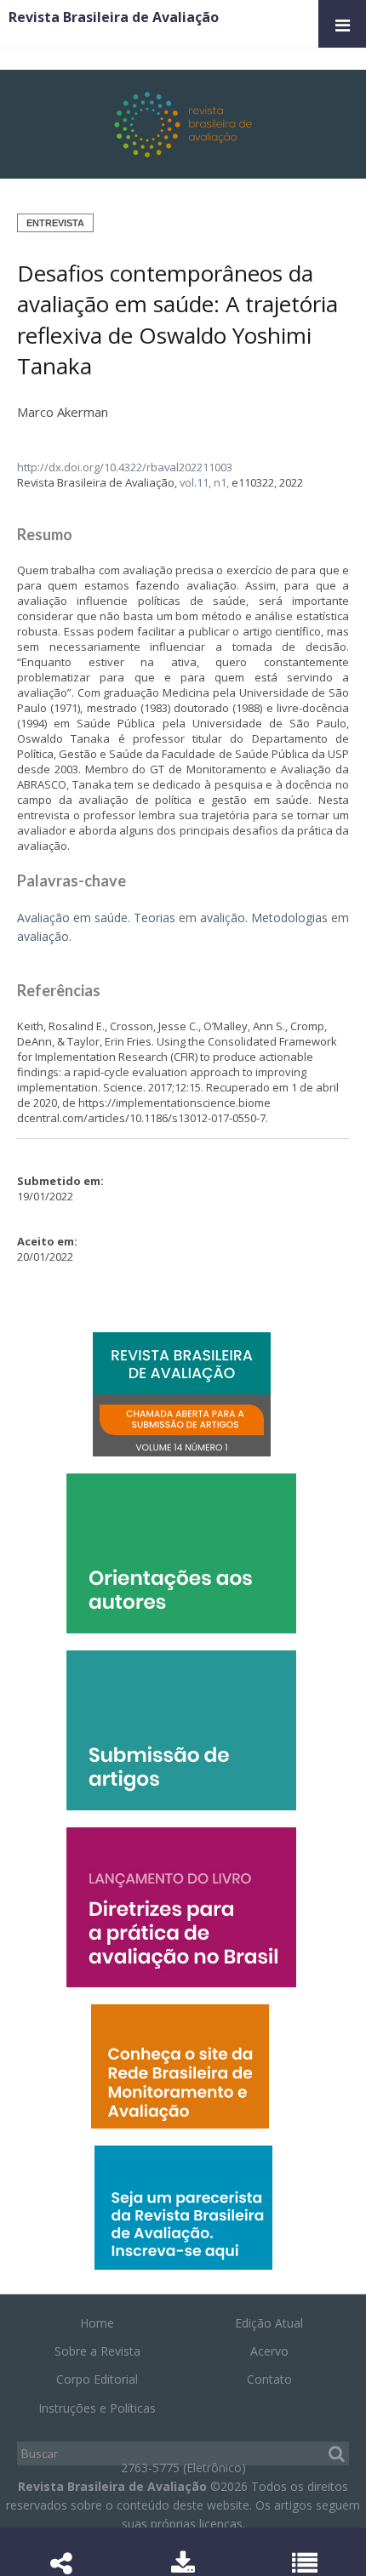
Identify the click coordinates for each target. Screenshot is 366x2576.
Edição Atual (269, 2323)
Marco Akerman (63, 412)
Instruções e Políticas (97, 2408)
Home (97, 2323)
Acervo (269, 2351)
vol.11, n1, (206, 482)
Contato (269, 2379)
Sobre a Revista (97, 2351)
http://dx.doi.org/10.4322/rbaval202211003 (125, 467)
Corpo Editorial (97, 2379)
